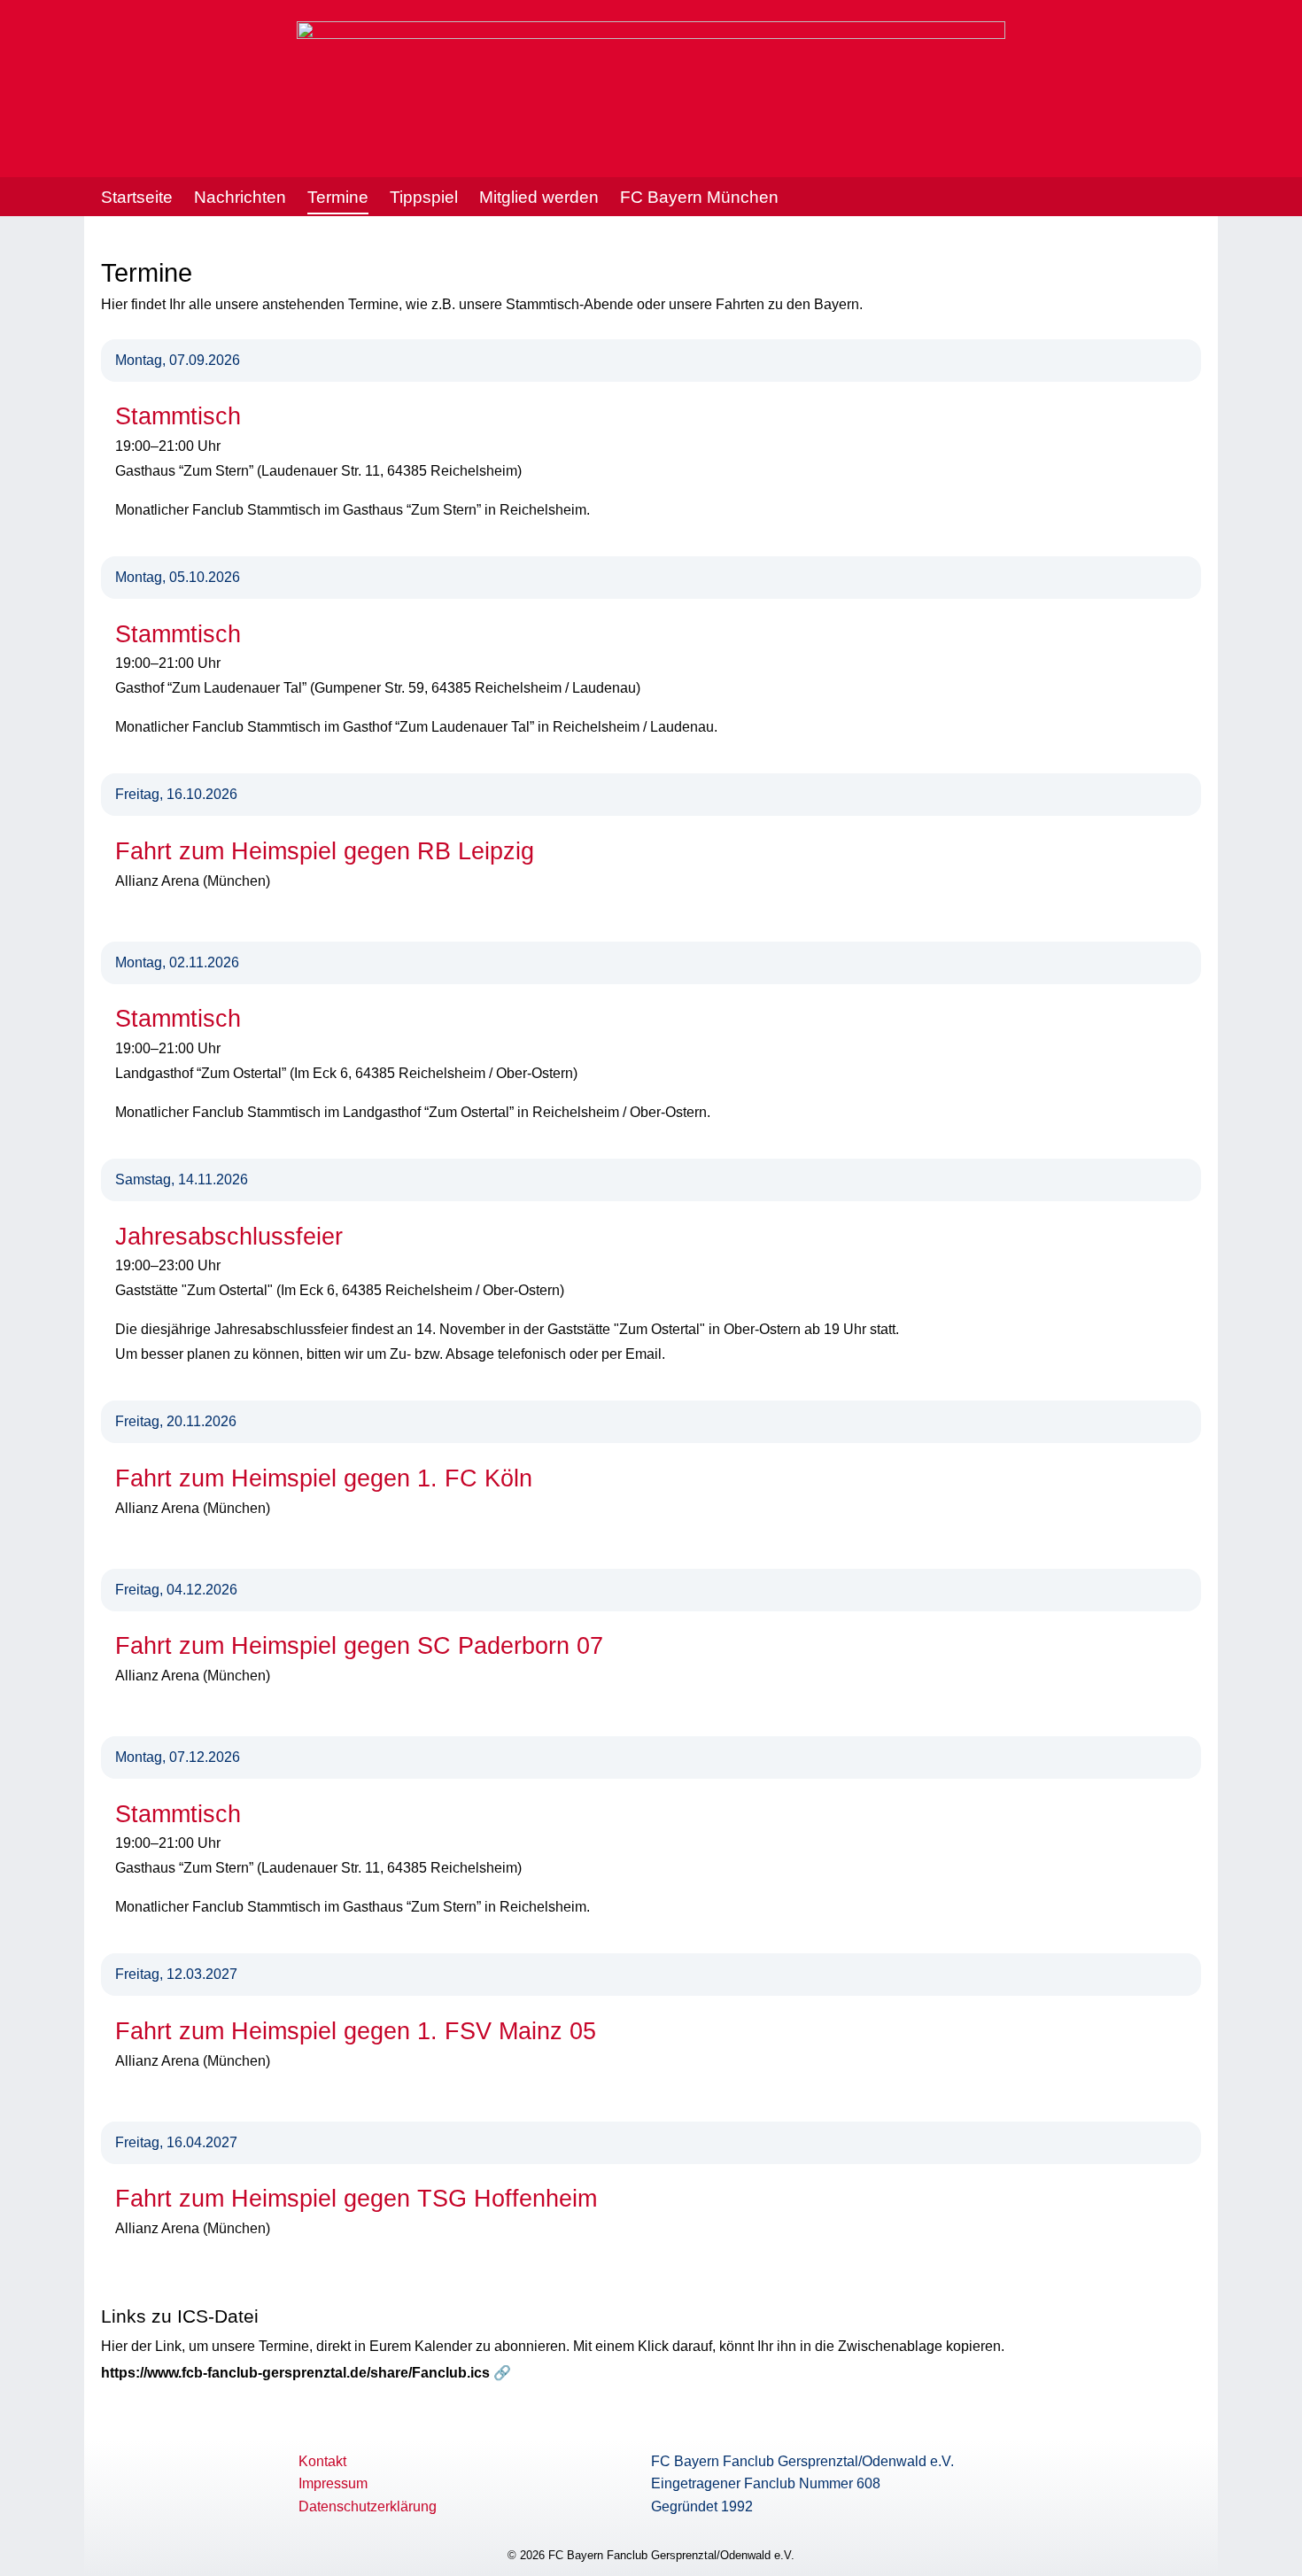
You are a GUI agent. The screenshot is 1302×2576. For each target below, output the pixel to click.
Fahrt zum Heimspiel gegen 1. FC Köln (324, 1478)
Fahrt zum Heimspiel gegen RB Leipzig (325, 851)
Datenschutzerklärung (368, 2506)
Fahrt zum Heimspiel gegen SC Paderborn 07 (359, 1646)
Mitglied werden (539, 197)
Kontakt (322, 2461)
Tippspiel (424, 197)
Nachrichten (240, 197)
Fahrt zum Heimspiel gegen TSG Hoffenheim (356, 2199)
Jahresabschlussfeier (229, 1237)
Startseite (137, 197)
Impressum (333, 2483)
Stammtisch (178, 416)
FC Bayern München (699, 197)
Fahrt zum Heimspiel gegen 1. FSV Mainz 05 (356, 2031)
